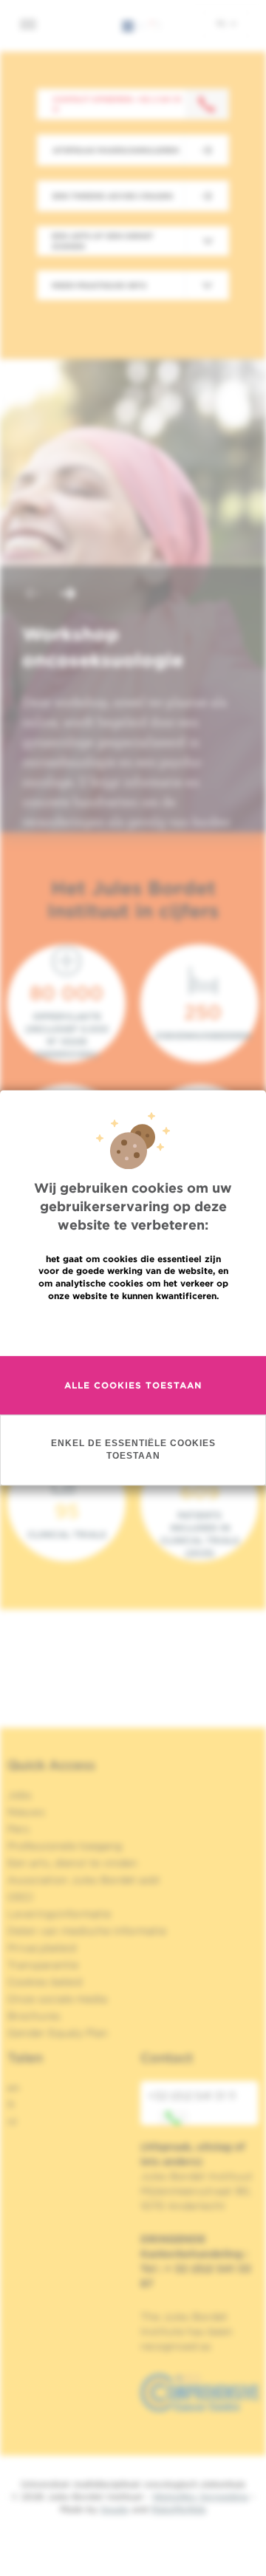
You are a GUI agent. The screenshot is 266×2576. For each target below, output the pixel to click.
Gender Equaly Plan (58, 2033)
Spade (115, 2509)
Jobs (20, 1795)
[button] (33, 595)
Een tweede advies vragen (113, 196)
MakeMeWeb (178, 2509)
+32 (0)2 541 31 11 (192, 2096)
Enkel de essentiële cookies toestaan (133, 1449)
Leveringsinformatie (59, 1914)
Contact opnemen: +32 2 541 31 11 (117, 104)
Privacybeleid (42, 1948)
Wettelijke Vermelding (200, 2497)
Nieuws (26, 1812)
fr (11, 2105)
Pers (18, 1829)
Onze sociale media (57, 1999)
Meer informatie (133, 1328)
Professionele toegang (65, 1846)
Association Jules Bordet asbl (83, 1880)
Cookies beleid (45, 1982)
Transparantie (43, 1965)
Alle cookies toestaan (133, 1385)
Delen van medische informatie (87, 1931)
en (14, 2088)
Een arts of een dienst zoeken (102, 241)
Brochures (34, 2016)
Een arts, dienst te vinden (72, 1863)
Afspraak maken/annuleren (116, 150)
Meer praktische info (99, 285)
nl (223, 23)
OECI (20, 1897)
